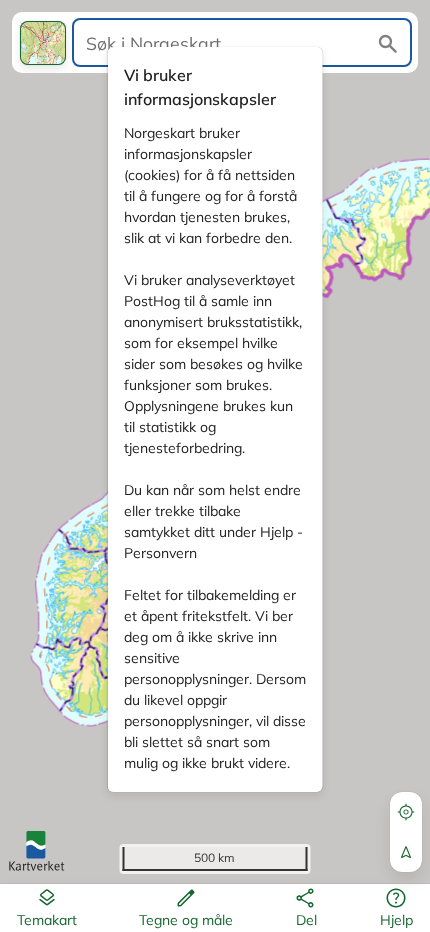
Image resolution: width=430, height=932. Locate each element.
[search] (242, 42)
